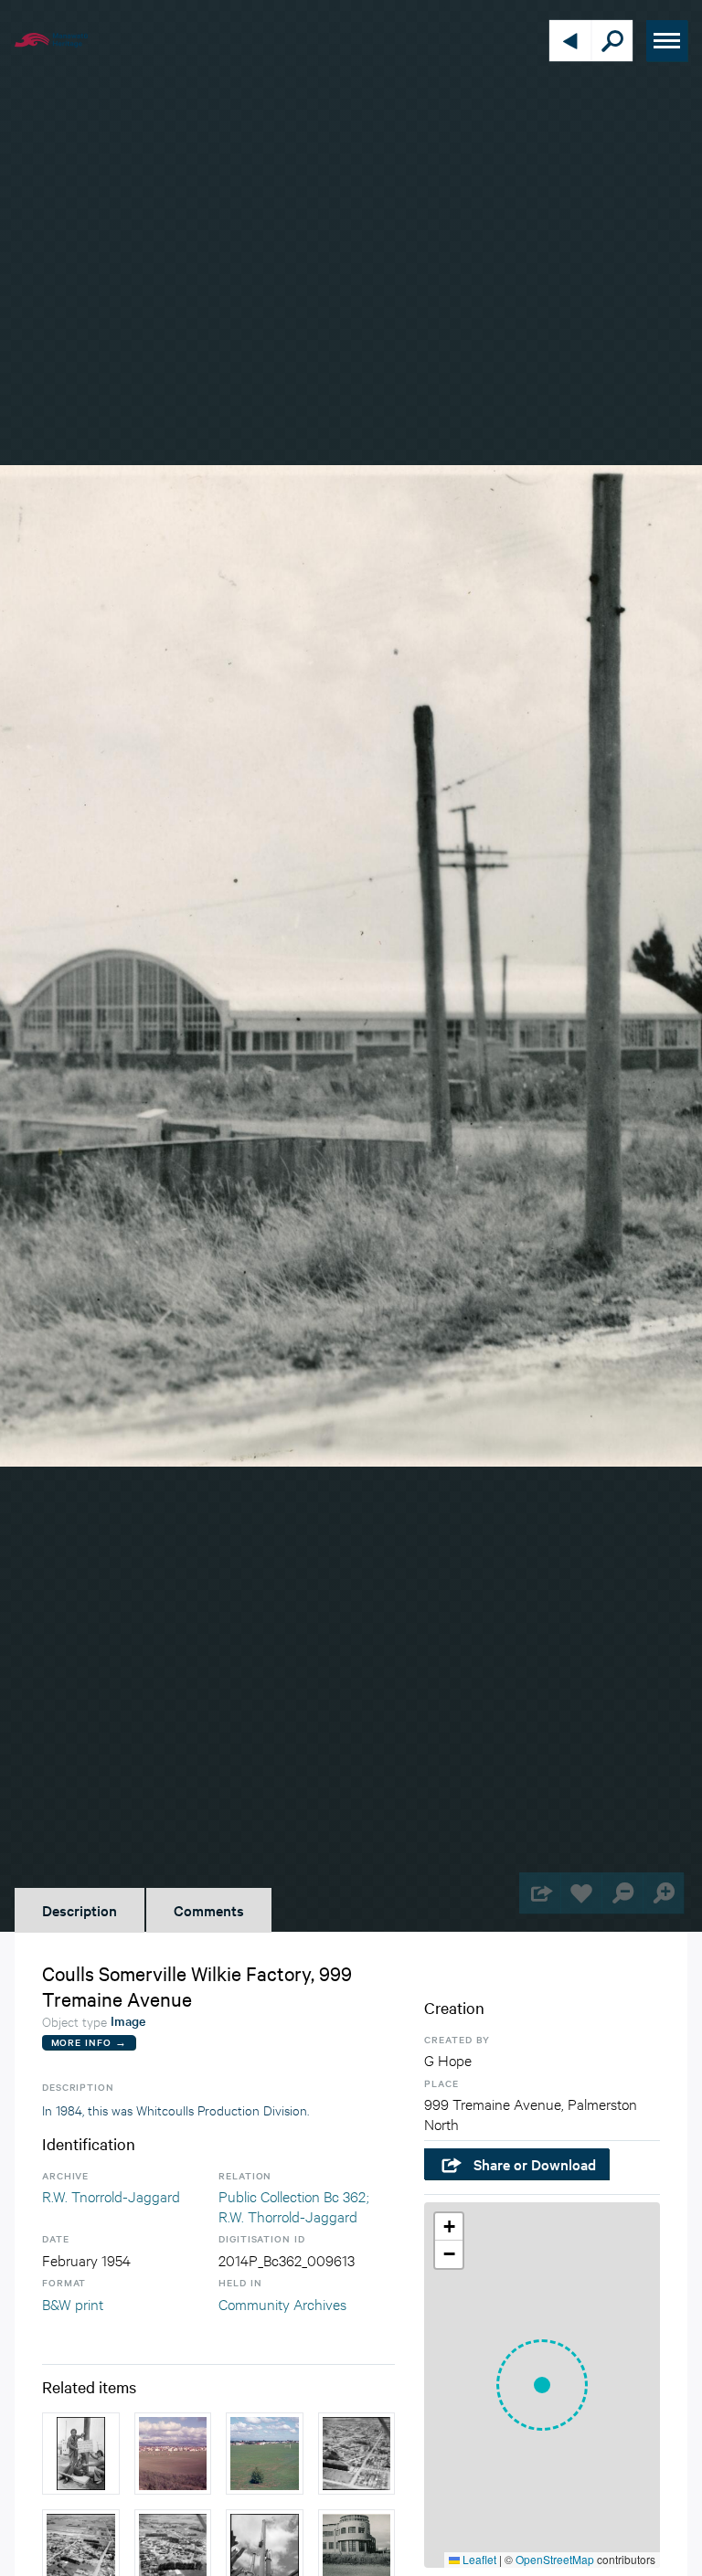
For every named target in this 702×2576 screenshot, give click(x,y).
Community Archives (282, 2303)
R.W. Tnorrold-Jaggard (111, 2195)
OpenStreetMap (555, 2559)
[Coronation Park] (173, 2454)
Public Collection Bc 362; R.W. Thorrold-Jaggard (294, 2205)
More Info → (89, 2042)
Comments (209, 1910)
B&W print (73, 2303)
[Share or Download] (540, 1893)
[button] (542, 2385)
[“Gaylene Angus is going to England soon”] (81, 2454)
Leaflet (478, 2559)
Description (80, 1910)
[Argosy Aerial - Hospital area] (357, 2454)
